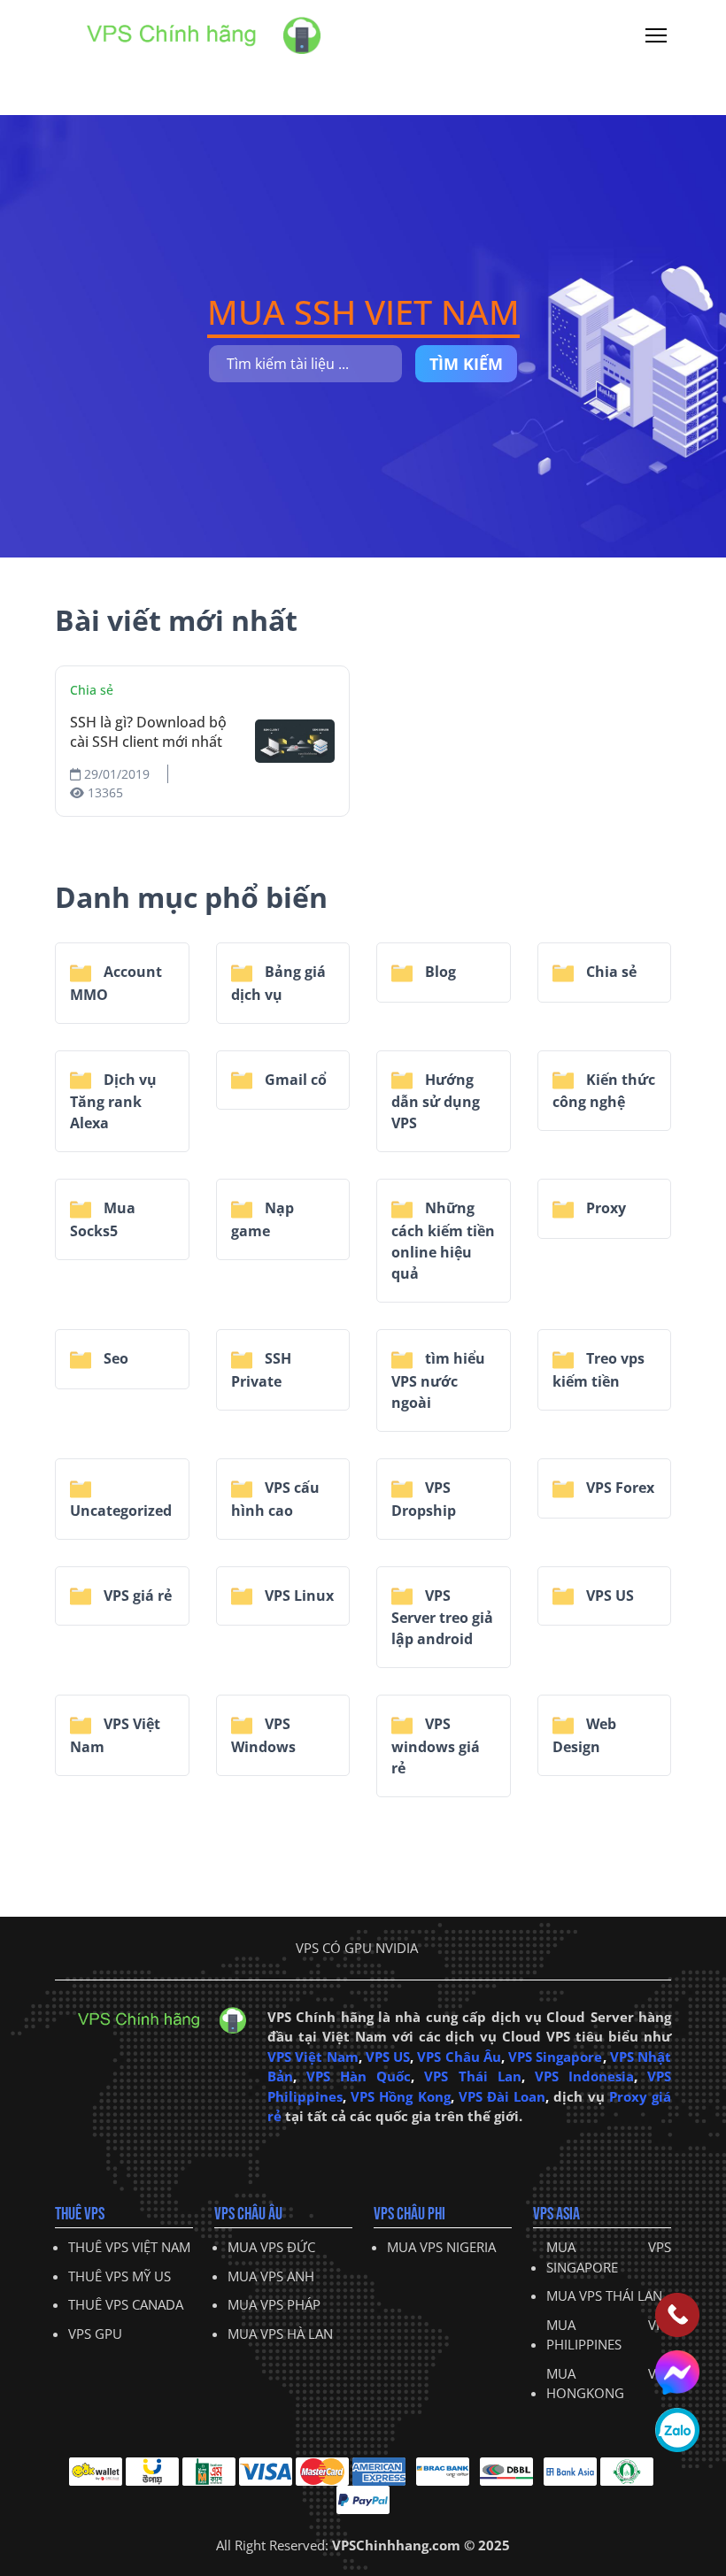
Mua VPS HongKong (609, 2384)
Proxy (604, 1208)
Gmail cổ (294, 1080)
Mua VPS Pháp (274, 2304)
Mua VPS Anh (271, 2276)
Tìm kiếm (466, 364)
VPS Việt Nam (115, 1735)
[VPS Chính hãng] (188, 34)
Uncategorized (121, 1511)
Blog (439, 972)
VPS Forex (618, 1488)
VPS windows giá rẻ (436, 1746)
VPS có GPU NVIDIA (357, 1948)
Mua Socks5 (103, 1219)
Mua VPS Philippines (609, 2335)
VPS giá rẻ (136, 1596)
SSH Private (261, 1370)
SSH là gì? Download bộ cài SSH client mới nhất (148, 732)
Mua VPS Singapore (609, 2257)
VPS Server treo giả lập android (442, 1618)
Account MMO (116, 983)
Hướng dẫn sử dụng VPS (436, 1102)
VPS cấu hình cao (275, 1499)
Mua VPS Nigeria (441, 2247)
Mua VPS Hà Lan (280, 2334)
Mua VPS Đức (271, 2247)
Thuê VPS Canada (126, 2304)
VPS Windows (263, 1735)
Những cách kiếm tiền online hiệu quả (443, 1241)
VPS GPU (95, 2334)
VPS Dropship (424, 1499)
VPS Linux (297, 1596)
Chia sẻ (92, 690)
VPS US (608, 1596)
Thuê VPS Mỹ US (120, 2276)
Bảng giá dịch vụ (278, 983)
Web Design (584, 1735)
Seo (114, 1358)
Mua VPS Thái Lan (604, 2295)
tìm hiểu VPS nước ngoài (438, 1380)
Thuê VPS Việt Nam (129, 2247)
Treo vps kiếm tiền (599, 1370)
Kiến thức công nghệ (604, 1091)
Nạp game (263, 1219)
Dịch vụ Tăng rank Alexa (113, 1102)
